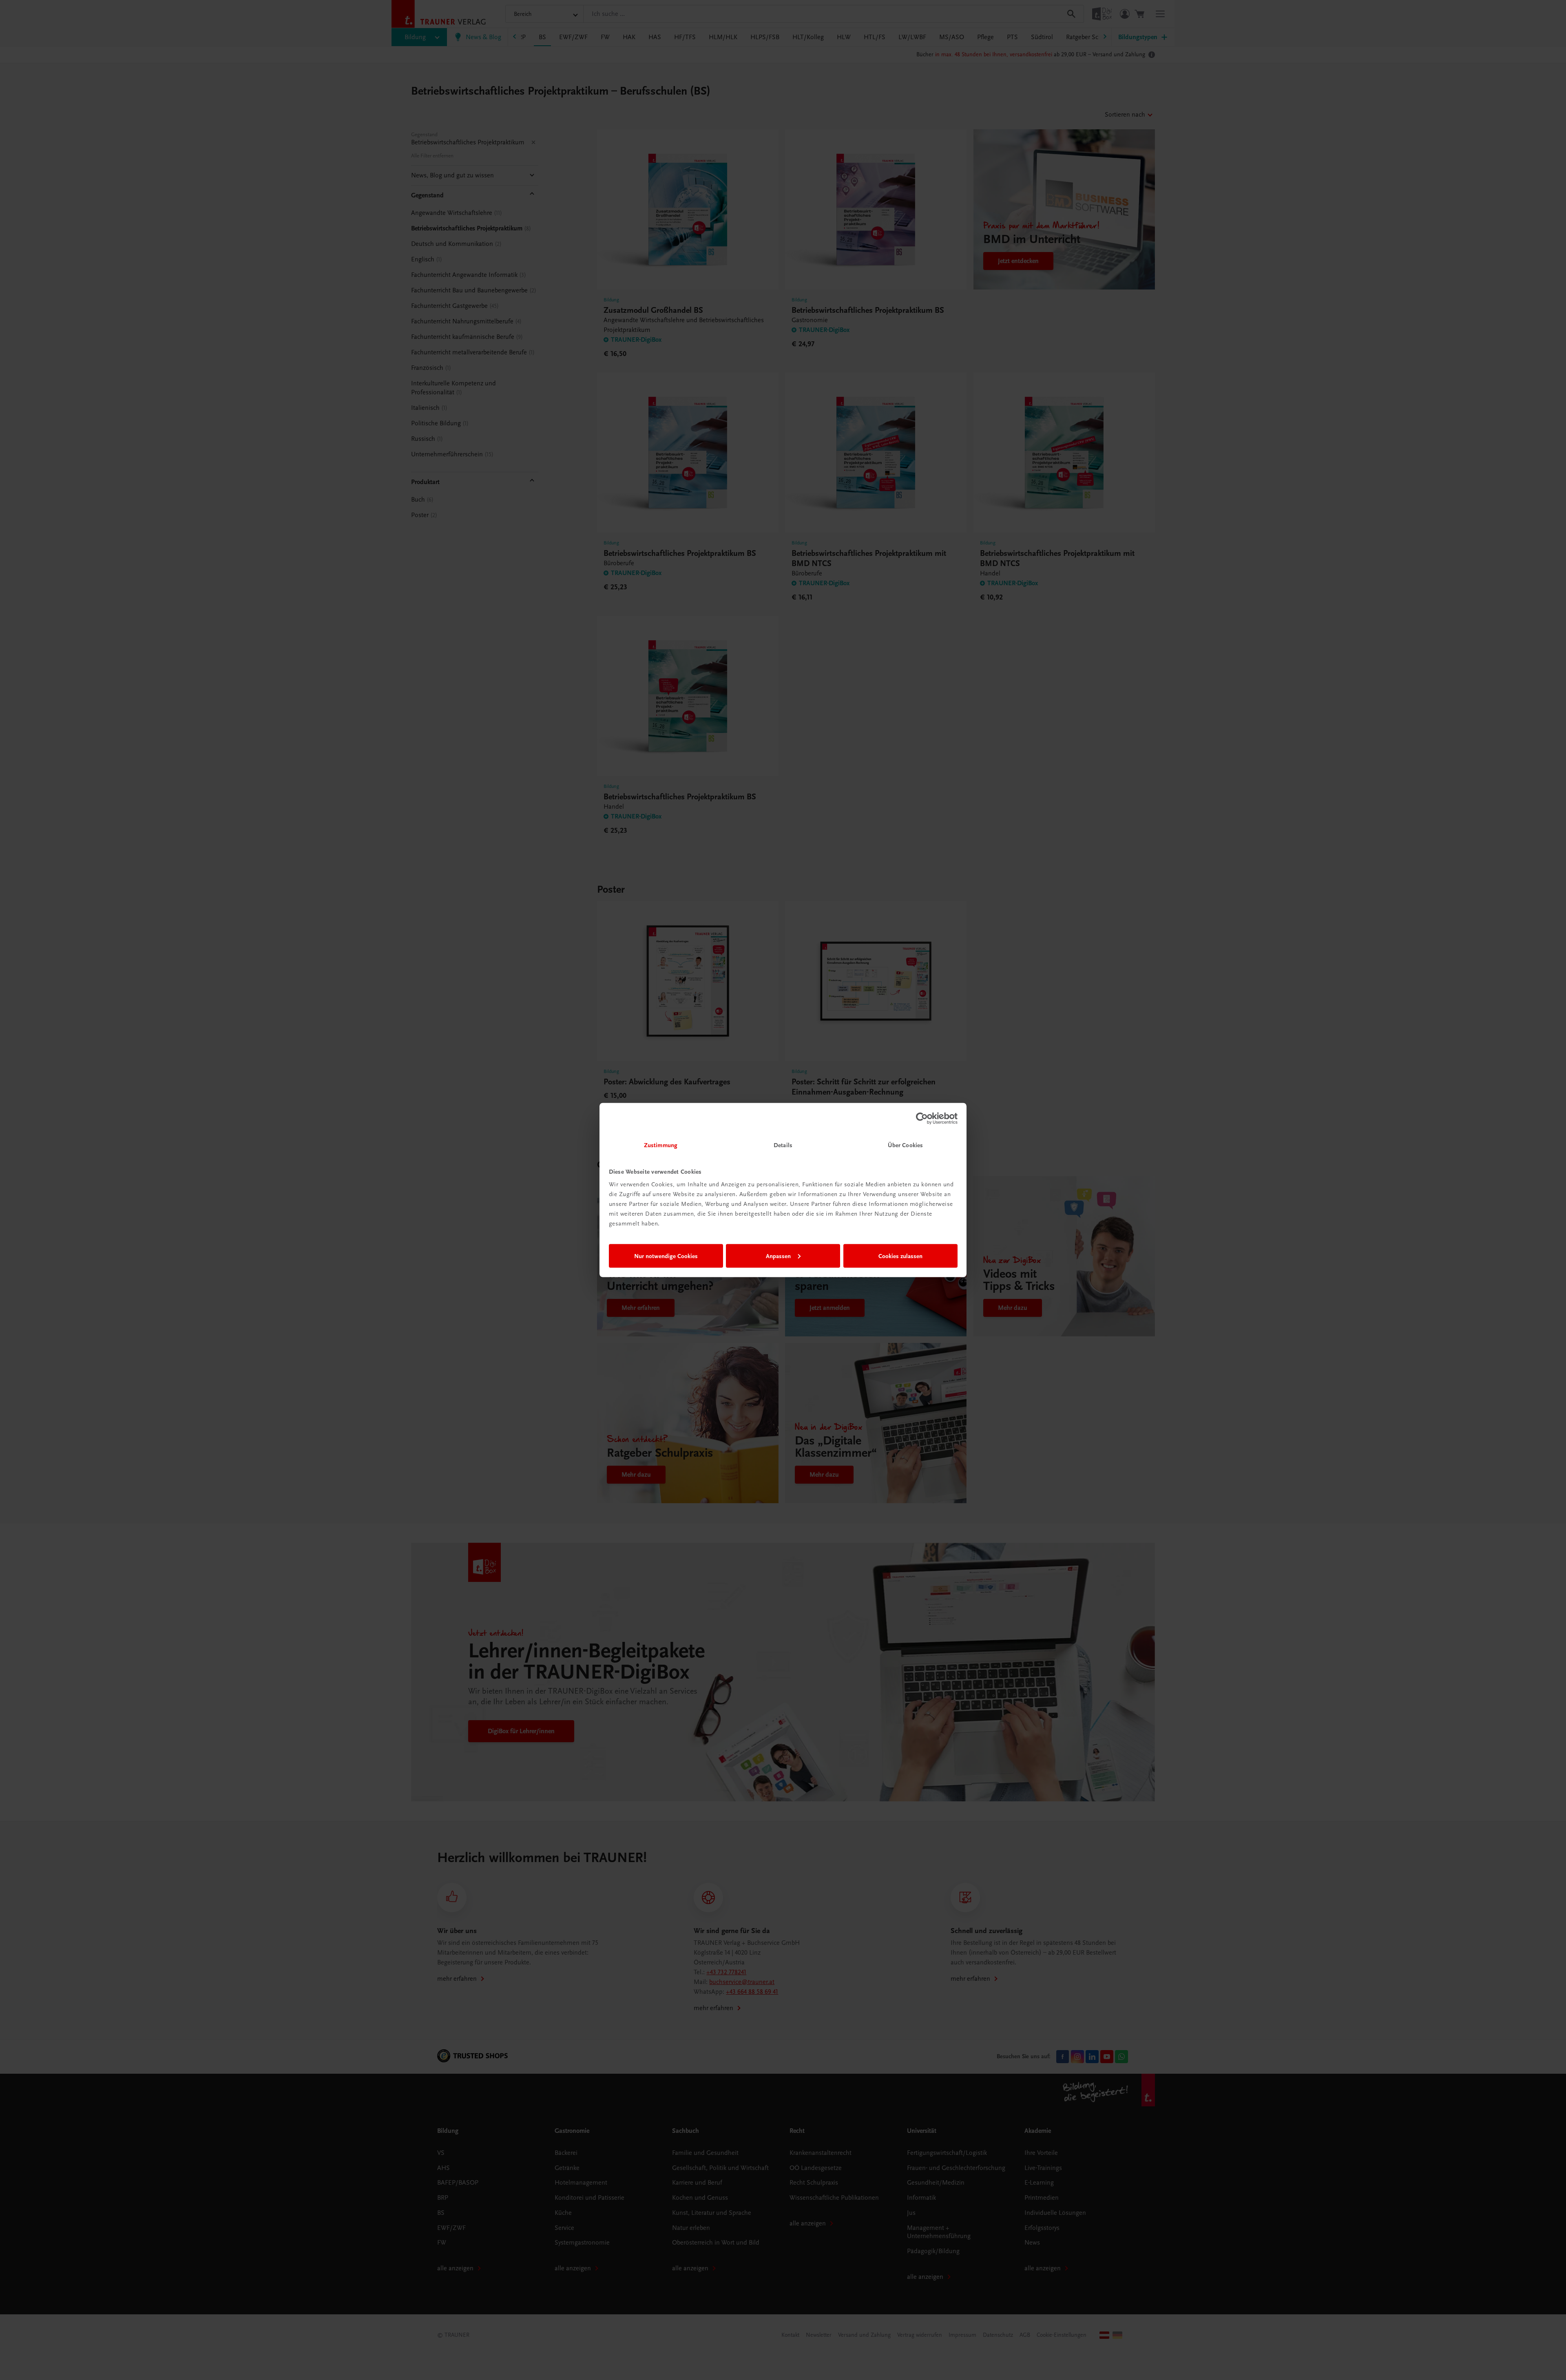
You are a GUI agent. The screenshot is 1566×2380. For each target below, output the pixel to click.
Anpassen (778, 1256)
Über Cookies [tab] (905, 1145)
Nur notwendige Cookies (666, 1256)
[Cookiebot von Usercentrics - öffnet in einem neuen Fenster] (922, 1118)
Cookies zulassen (900, 1256)
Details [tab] (783, 1145)
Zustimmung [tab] (661, 1145)
